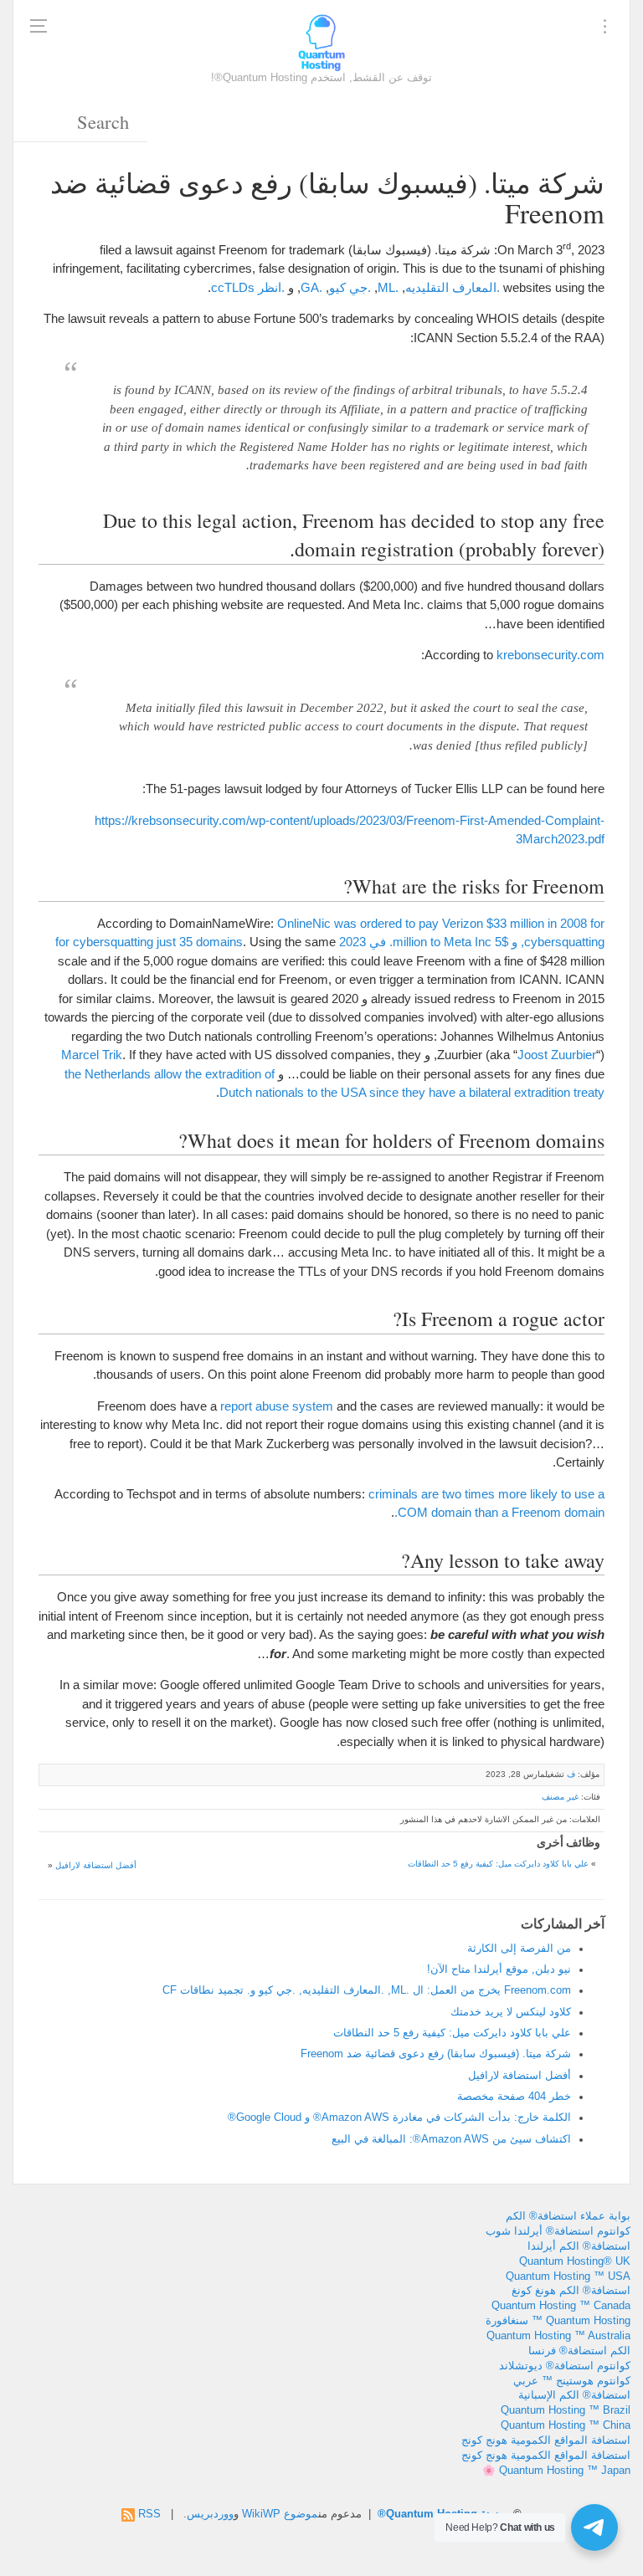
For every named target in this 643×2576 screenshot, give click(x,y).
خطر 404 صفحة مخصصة (514, 2097)
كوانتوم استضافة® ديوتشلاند (565, 2366)
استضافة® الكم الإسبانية (574, 2395)
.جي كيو (350, 287)
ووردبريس (210, 2514)
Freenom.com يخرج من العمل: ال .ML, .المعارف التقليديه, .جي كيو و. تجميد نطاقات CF (367, 1990)
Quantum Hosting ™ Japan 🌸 (556, 2471)
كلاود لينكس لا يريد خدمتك (511, 2012)
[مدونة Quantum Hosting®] (321, 42)
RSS (149, 2514)
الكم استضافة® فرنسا (579, 2351)
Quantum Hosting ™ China (566, 2425)
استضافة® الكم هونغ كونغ (571, 2291)
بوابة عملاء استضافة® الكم (568, 2216)
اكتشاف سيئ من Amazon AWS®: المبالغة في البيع (451, 2139)
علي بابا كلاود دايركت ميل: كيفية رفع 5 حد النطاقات (498, 1864)
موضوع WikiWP (280, 2514)
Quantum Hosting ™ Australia (558, 2336)
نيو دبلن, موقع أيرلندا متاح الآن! (499, 1969)
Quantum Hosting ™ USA (568, 2276)
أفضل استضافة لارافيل (96, 1865)
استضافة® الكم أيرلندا (579, 2246)
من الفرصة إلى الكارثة (519, 1949)
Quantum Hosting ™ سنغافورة (558, 2321)
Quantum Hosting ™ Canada (561, 2306)
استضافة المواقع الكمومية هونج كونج (546, 2440)
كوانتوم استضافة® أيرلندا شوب (558, 2231)
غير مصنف (560, 1797)
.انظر (271, 287)
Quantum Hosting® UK (575, 2261)
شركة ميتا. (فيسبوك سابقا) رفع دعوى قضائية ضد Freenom (436, 2054)
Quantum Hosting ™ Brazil (566, 2410)
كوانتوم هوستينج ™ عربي (572, 2381)
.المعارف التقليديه (453, 287)
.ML (388, 287)
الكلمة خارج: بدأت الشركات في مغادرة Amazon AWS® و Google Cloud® (399, 2118)
